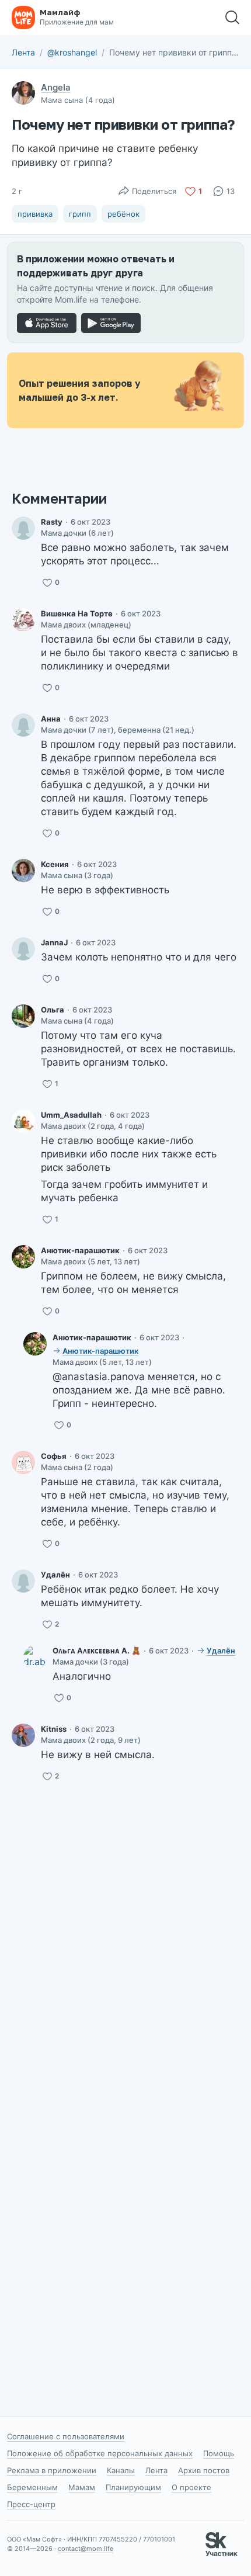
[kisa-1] (23, 620)
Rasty (52, 522)
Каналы (121, 2470)
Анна (51, 719)
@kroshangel (72, 52)
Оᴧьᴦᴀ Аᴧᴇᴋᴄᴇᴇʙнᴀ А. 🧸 (97, 1651)
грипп (80, 214)
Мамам (82, 2487)
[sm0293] (23, 1016)
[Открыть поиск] (232, 18)
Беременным (32, 2487)
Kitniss (54, 1729)
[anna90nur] (23, 725)
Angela (56, 87)
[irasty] (23, 528)
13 (231, 191)
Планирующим (133, 2487)
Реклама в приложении (52, 2470)
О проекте (191, 2487)
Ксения (55, 864)
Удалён (55, 1575)
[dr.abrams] (35, 1657)
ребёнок (123, 214)
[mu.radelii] (23, 1121)
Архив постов (204, 2470)
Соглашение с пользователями (66, 2436)
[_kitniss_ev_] (23, 1735)
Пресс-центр (31, 2504)
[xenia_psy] (23, 871)
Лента (23, 52)
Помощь (219, 2453)
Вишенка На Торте (77, 613)
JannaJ (54, 942)
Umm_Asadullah (71, 1115)
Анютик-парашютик (80, 1250)
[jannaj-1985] (23, 949)
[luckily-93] (23, 1462)
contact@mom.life (86, 2549)
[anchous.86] (23, 1257)
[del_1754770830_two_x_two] (23, 1581)
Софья (54, 1456)
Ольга (53, 1010)
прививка (35, 214)
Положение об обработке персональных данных (100, 2453)
